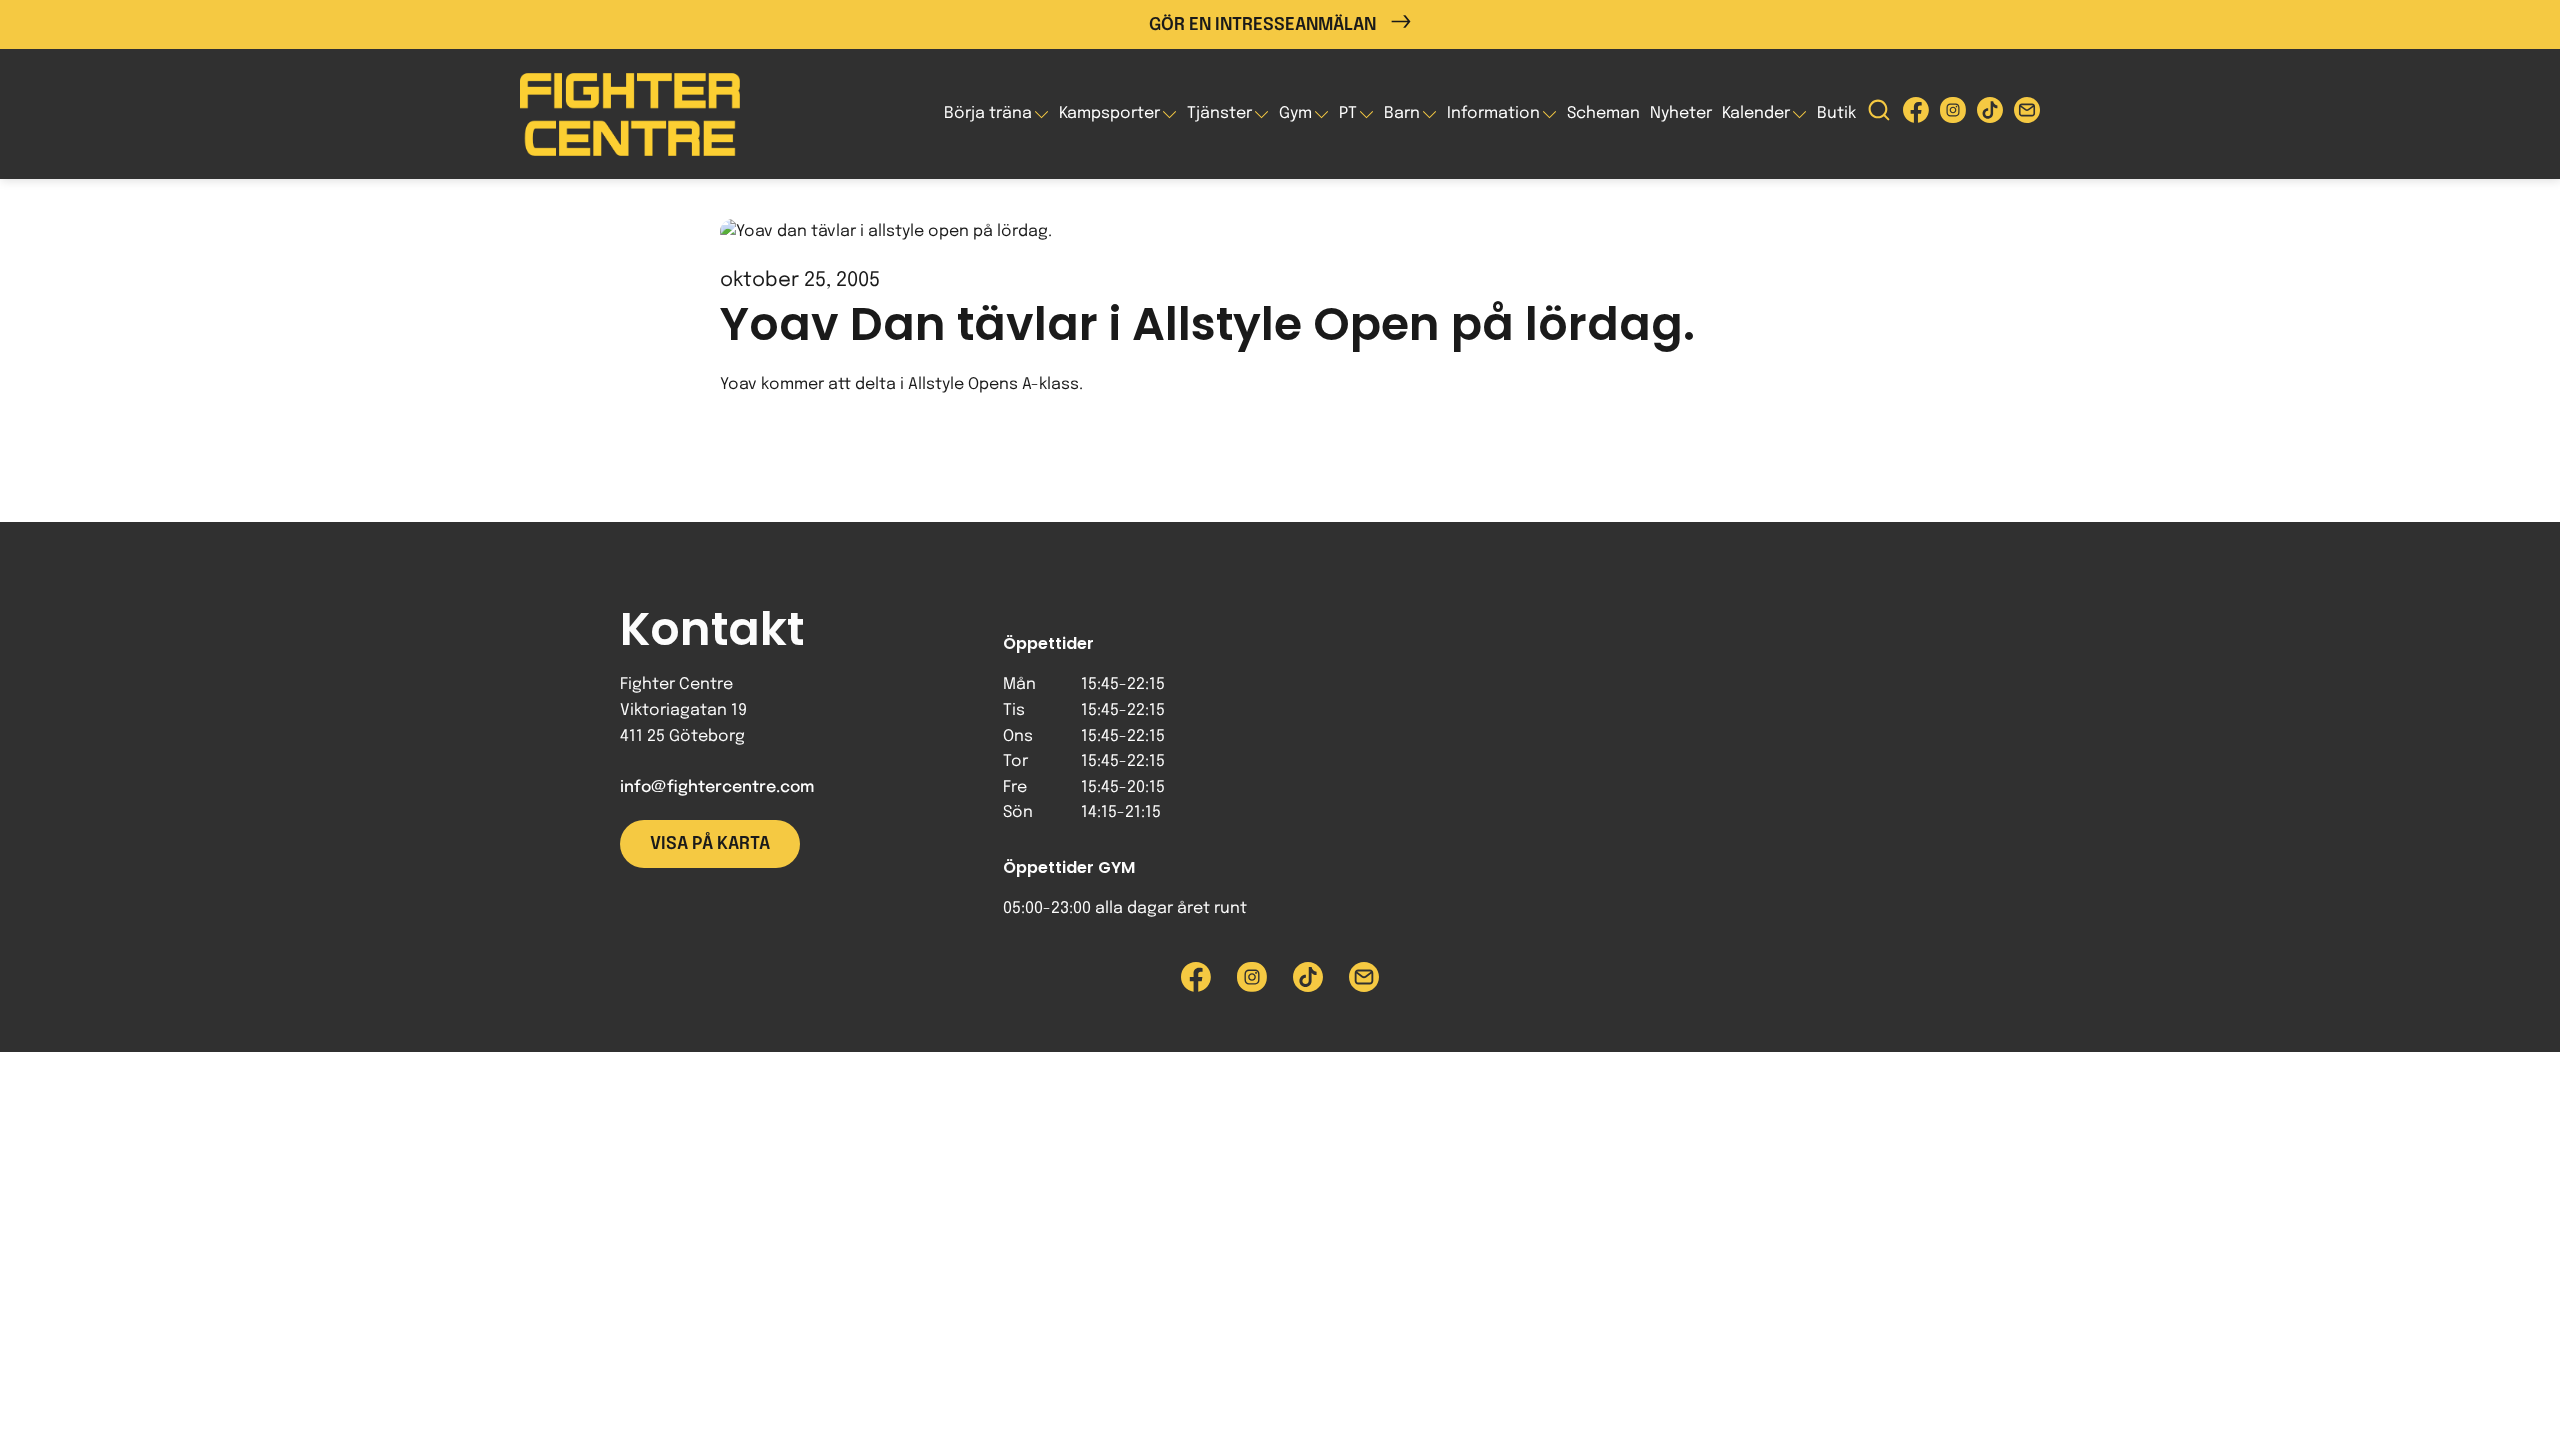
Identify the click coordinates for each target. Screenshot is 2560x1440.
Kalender (1756, 113)
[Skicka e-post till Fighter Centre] (2027, 114)
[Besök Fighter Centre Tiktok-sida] (1990, 114)
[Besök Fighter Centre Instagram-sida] (1953, 114)
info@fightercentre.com (717, 787)
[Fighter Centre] (630, 114)
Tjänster (1219, 113)
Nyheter (1681, 113)
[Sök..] (1879, 114)
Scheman (1603, 113)
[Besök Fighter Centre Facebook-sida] (1916, 114)
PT (1348, 113)
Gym (1295, 113)
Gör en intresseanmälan (1262, 25)
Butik (1836, 113)
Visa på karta (710, 844)
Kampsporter (1109, 113)
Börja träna (988, 113)
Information (1493, 113)
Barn (1402, 113)
